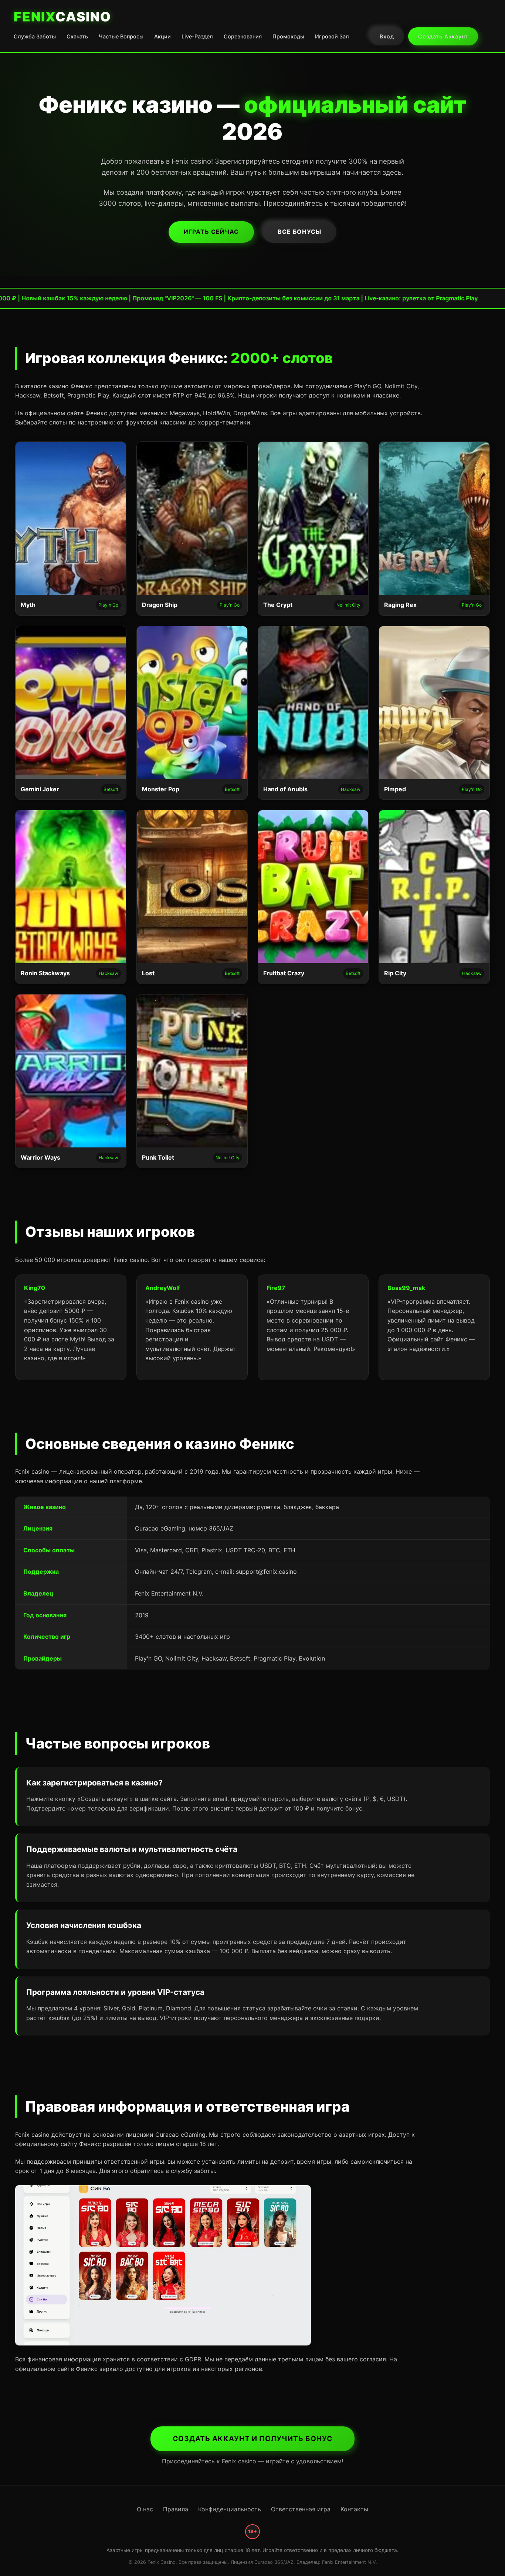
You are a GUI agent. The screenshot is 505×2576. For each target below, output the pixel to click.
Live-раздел (197, 36)
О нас (145, 2509)
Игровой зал (332, 36)
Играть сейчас (211, 232)
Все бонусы (299, 232)
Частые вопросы (121, 36)
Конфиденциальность (230, 2509)
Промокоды (288, 36)
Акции (162, 36)
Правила (176, 2509)
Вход (387, 36)
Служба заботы (35, 36)
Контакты (354, 2509)
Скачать (77, 36)
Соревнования (243, 36)
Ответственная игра (301, 2509)
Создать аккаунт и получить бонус (253, 2439)
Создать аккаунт (443, 36)
